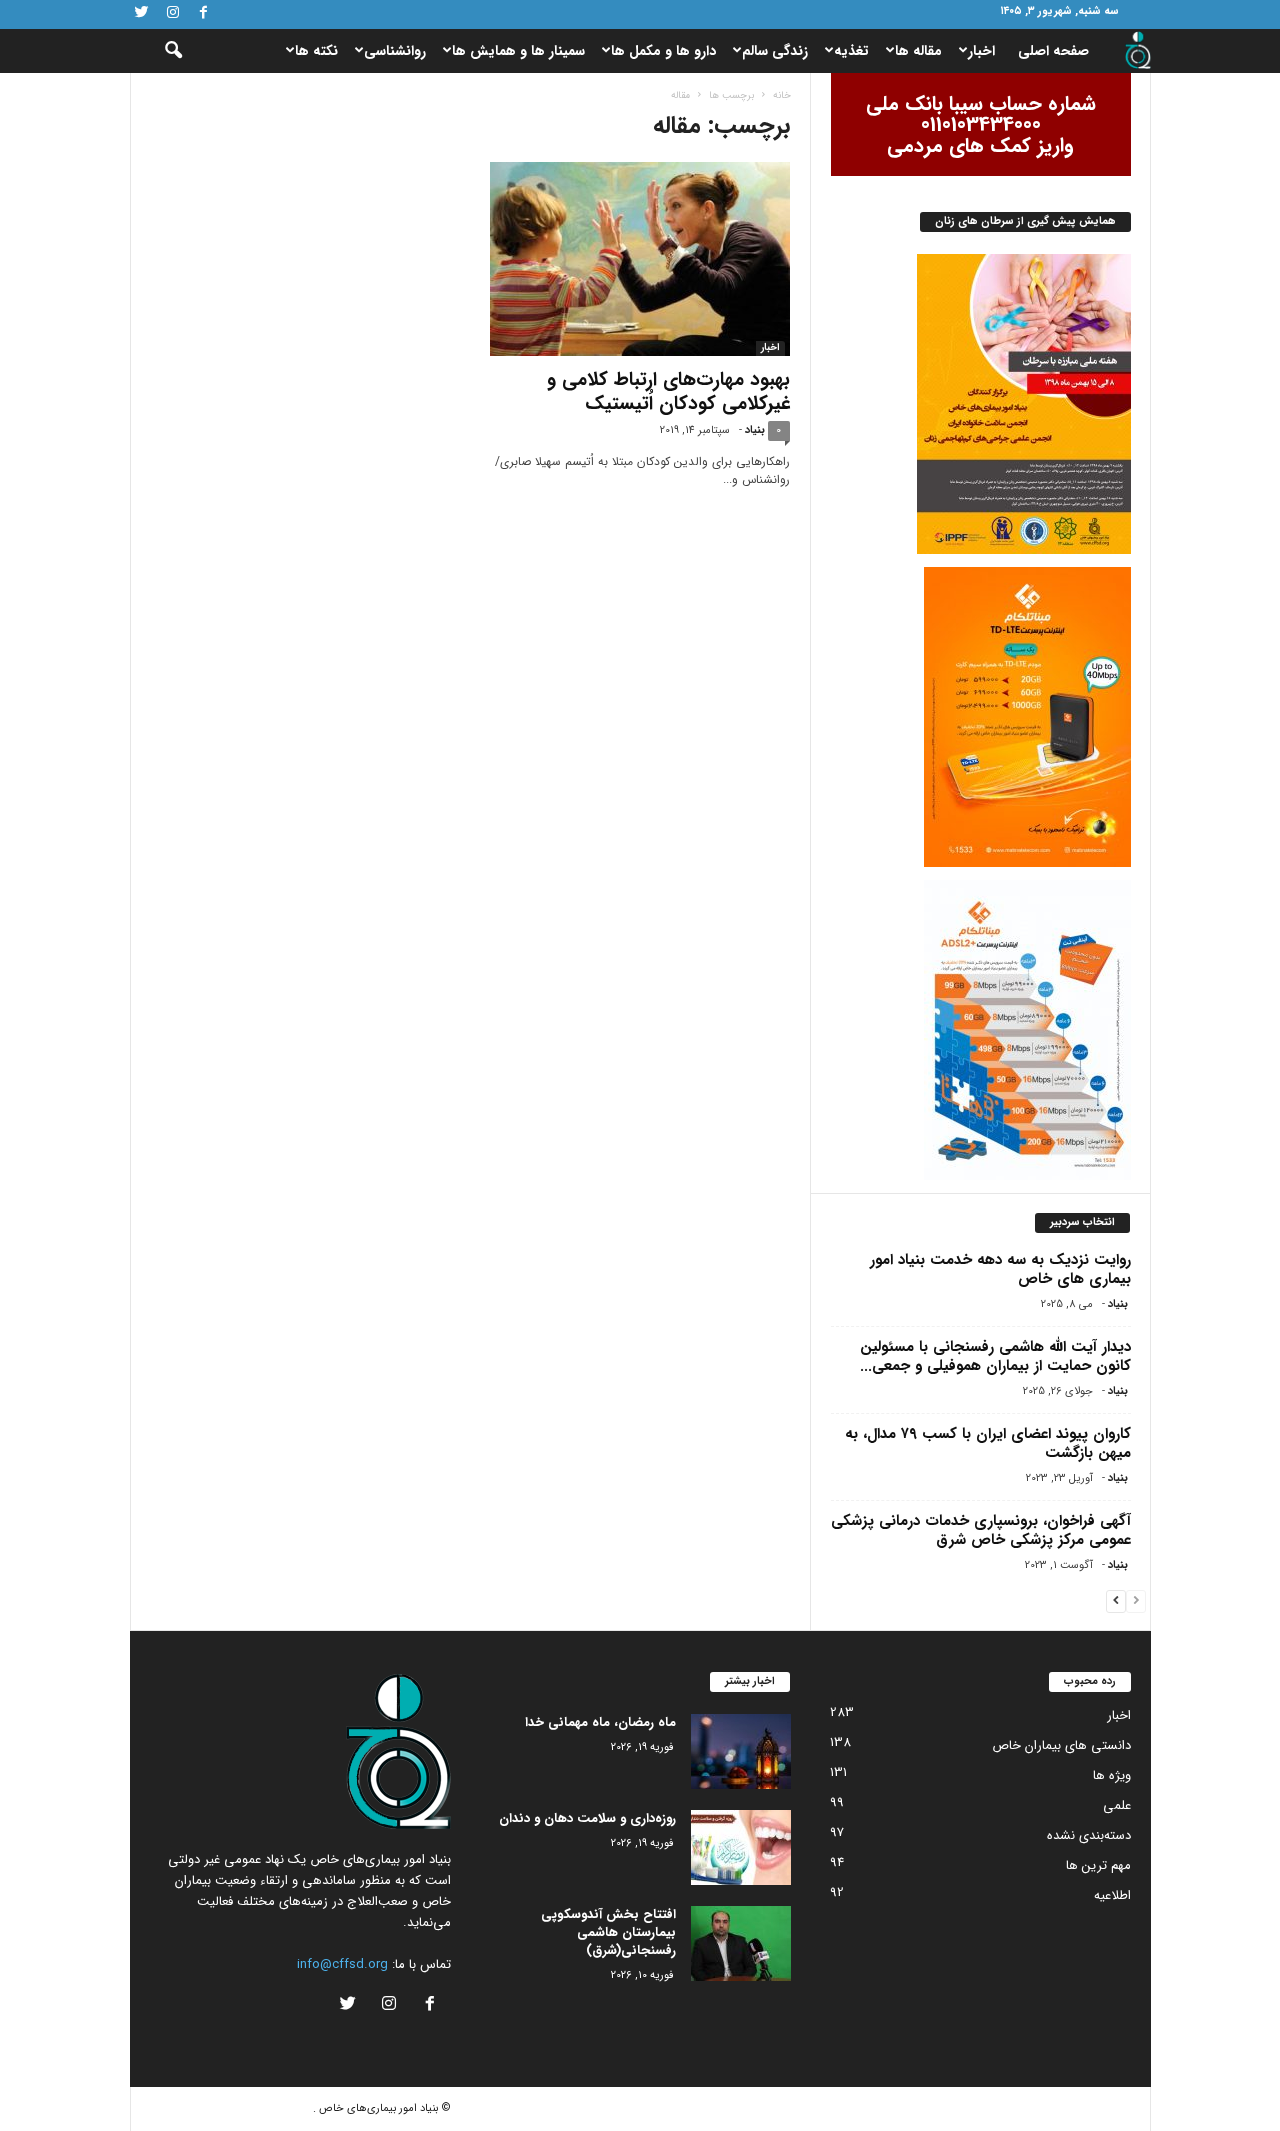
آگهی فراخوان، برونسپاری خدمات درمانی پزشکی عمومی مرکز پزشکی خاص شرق (981, 1530)
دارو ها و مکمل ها (663, 51)
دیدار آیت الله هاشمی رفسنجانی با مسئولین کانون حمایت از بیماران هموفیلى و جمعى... (995, 1356)
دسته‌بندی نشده (1089, 1835)
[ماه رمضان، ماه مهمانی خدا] (741, 1751)
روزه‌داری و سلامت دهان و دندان (587, 1818)
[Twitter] (142, 14)
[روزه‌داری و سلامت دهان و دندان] (741, 1847)
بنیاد (755, 430)
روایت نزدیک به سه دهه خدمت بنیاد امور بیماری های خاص (1000, 1269)
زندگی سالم (775, 51)
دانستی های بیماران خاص (1061, 1745)
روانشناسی (395, 51)
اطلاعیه (1112, 1895)
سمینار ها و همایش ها (518, 51)
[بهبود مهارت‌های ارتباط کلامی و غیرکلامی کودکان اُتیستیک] (640, 259)
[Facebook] (204, 14)
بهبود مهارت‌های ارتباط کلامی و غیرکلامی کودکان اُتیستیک (668, 392)
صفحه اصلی (1053, 51)
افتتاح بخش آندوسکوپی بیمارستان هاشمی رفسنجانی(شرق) (608, 1932)
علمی (1117, 1805)
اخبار (981, 51)
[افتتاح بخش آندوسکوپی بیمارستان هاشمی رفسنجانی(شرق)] (741, 1943)
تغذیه (851, 51)
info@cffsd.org (342, 1964)
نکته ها (316, 51)
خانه (782, 95)
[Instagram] (173, 14)
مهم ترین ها (1098, 1865)
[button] (160, 51)
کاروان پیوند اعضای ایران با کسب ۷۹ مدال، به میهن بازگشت (988, 1443)
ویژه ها (1112, 1775)
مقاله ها (918, 51)
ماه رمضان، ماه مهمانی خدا (600, 1722)
